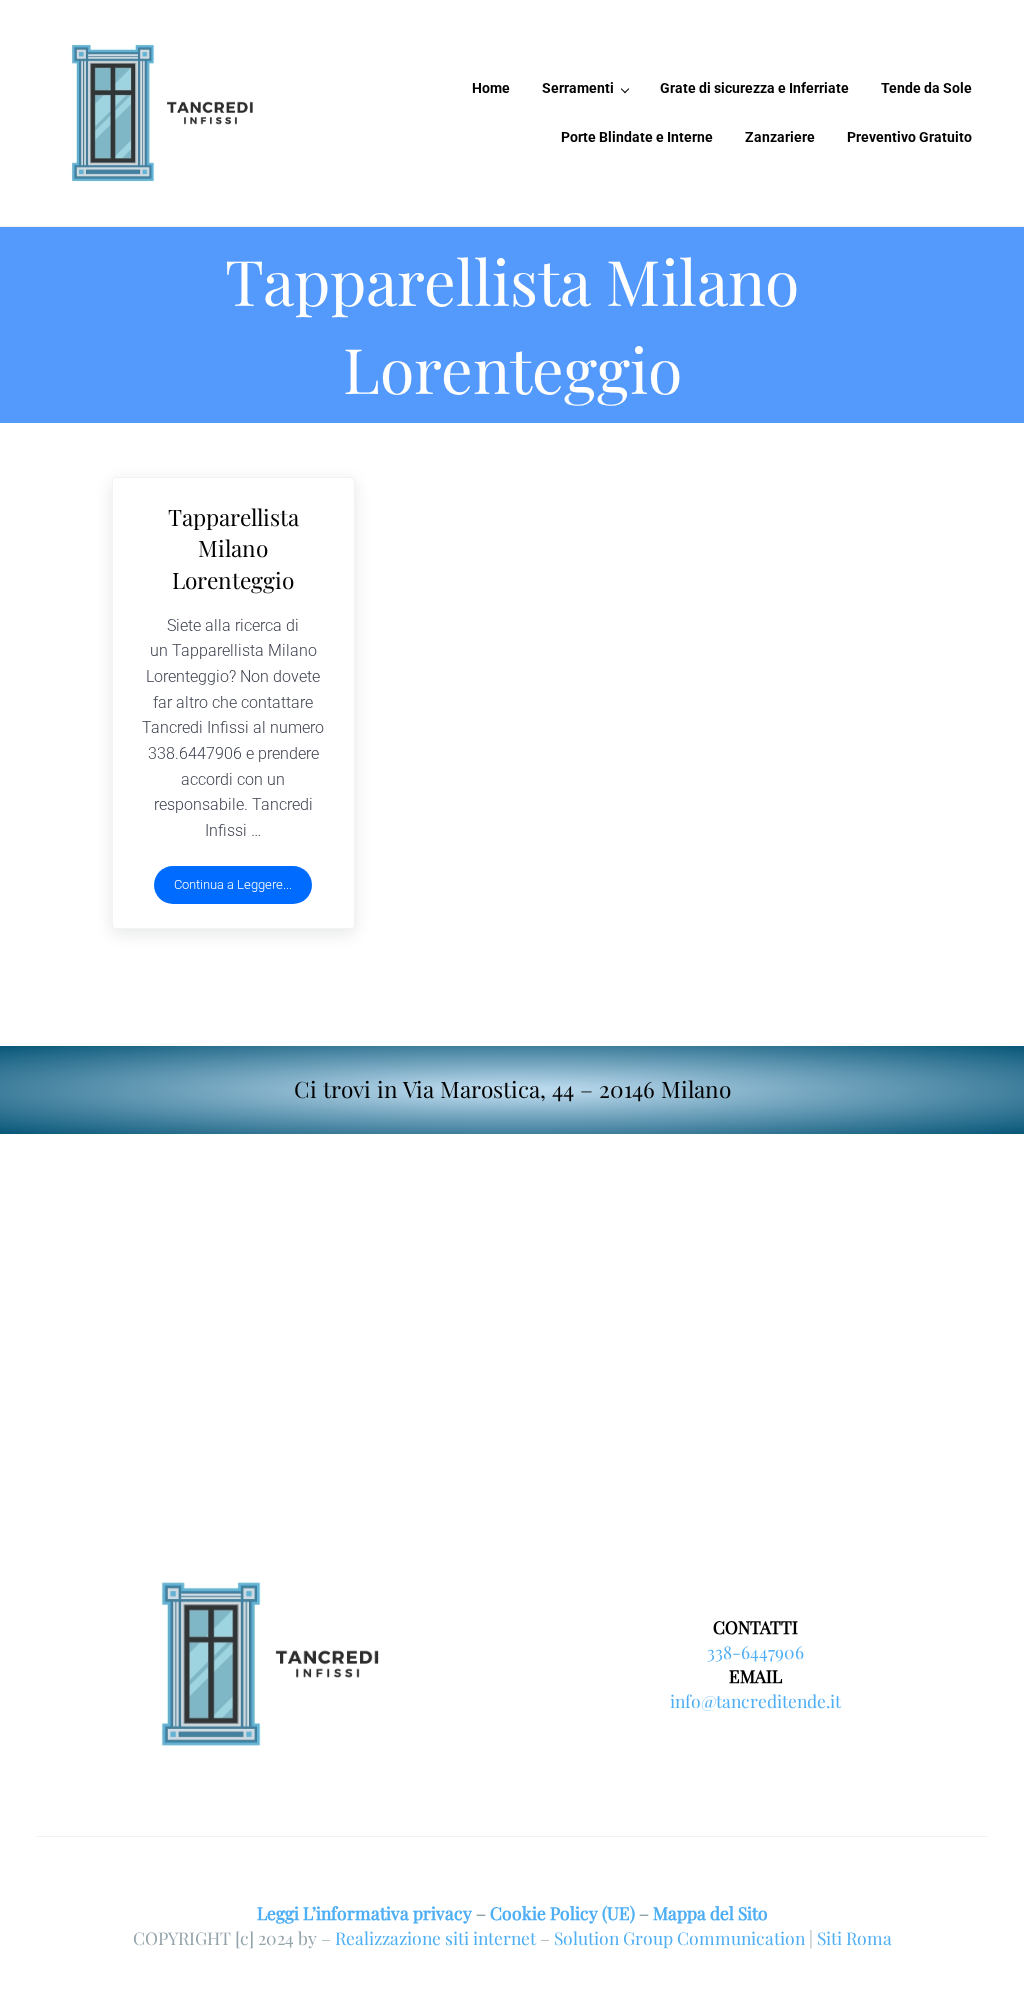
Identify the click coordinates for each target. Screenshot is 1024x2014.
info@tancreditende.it (755, 1700)
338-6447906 (755, 1651)
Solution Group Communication (679, 1937)
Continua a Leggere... (243, 888)
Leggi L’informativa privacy (364, 1912)
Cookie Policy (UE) (562, 1912)
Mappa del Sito (710, 1912)
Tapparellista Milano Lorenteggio (233, 548)
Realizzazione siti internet (435, 1937)
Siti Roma (854, 1937)
